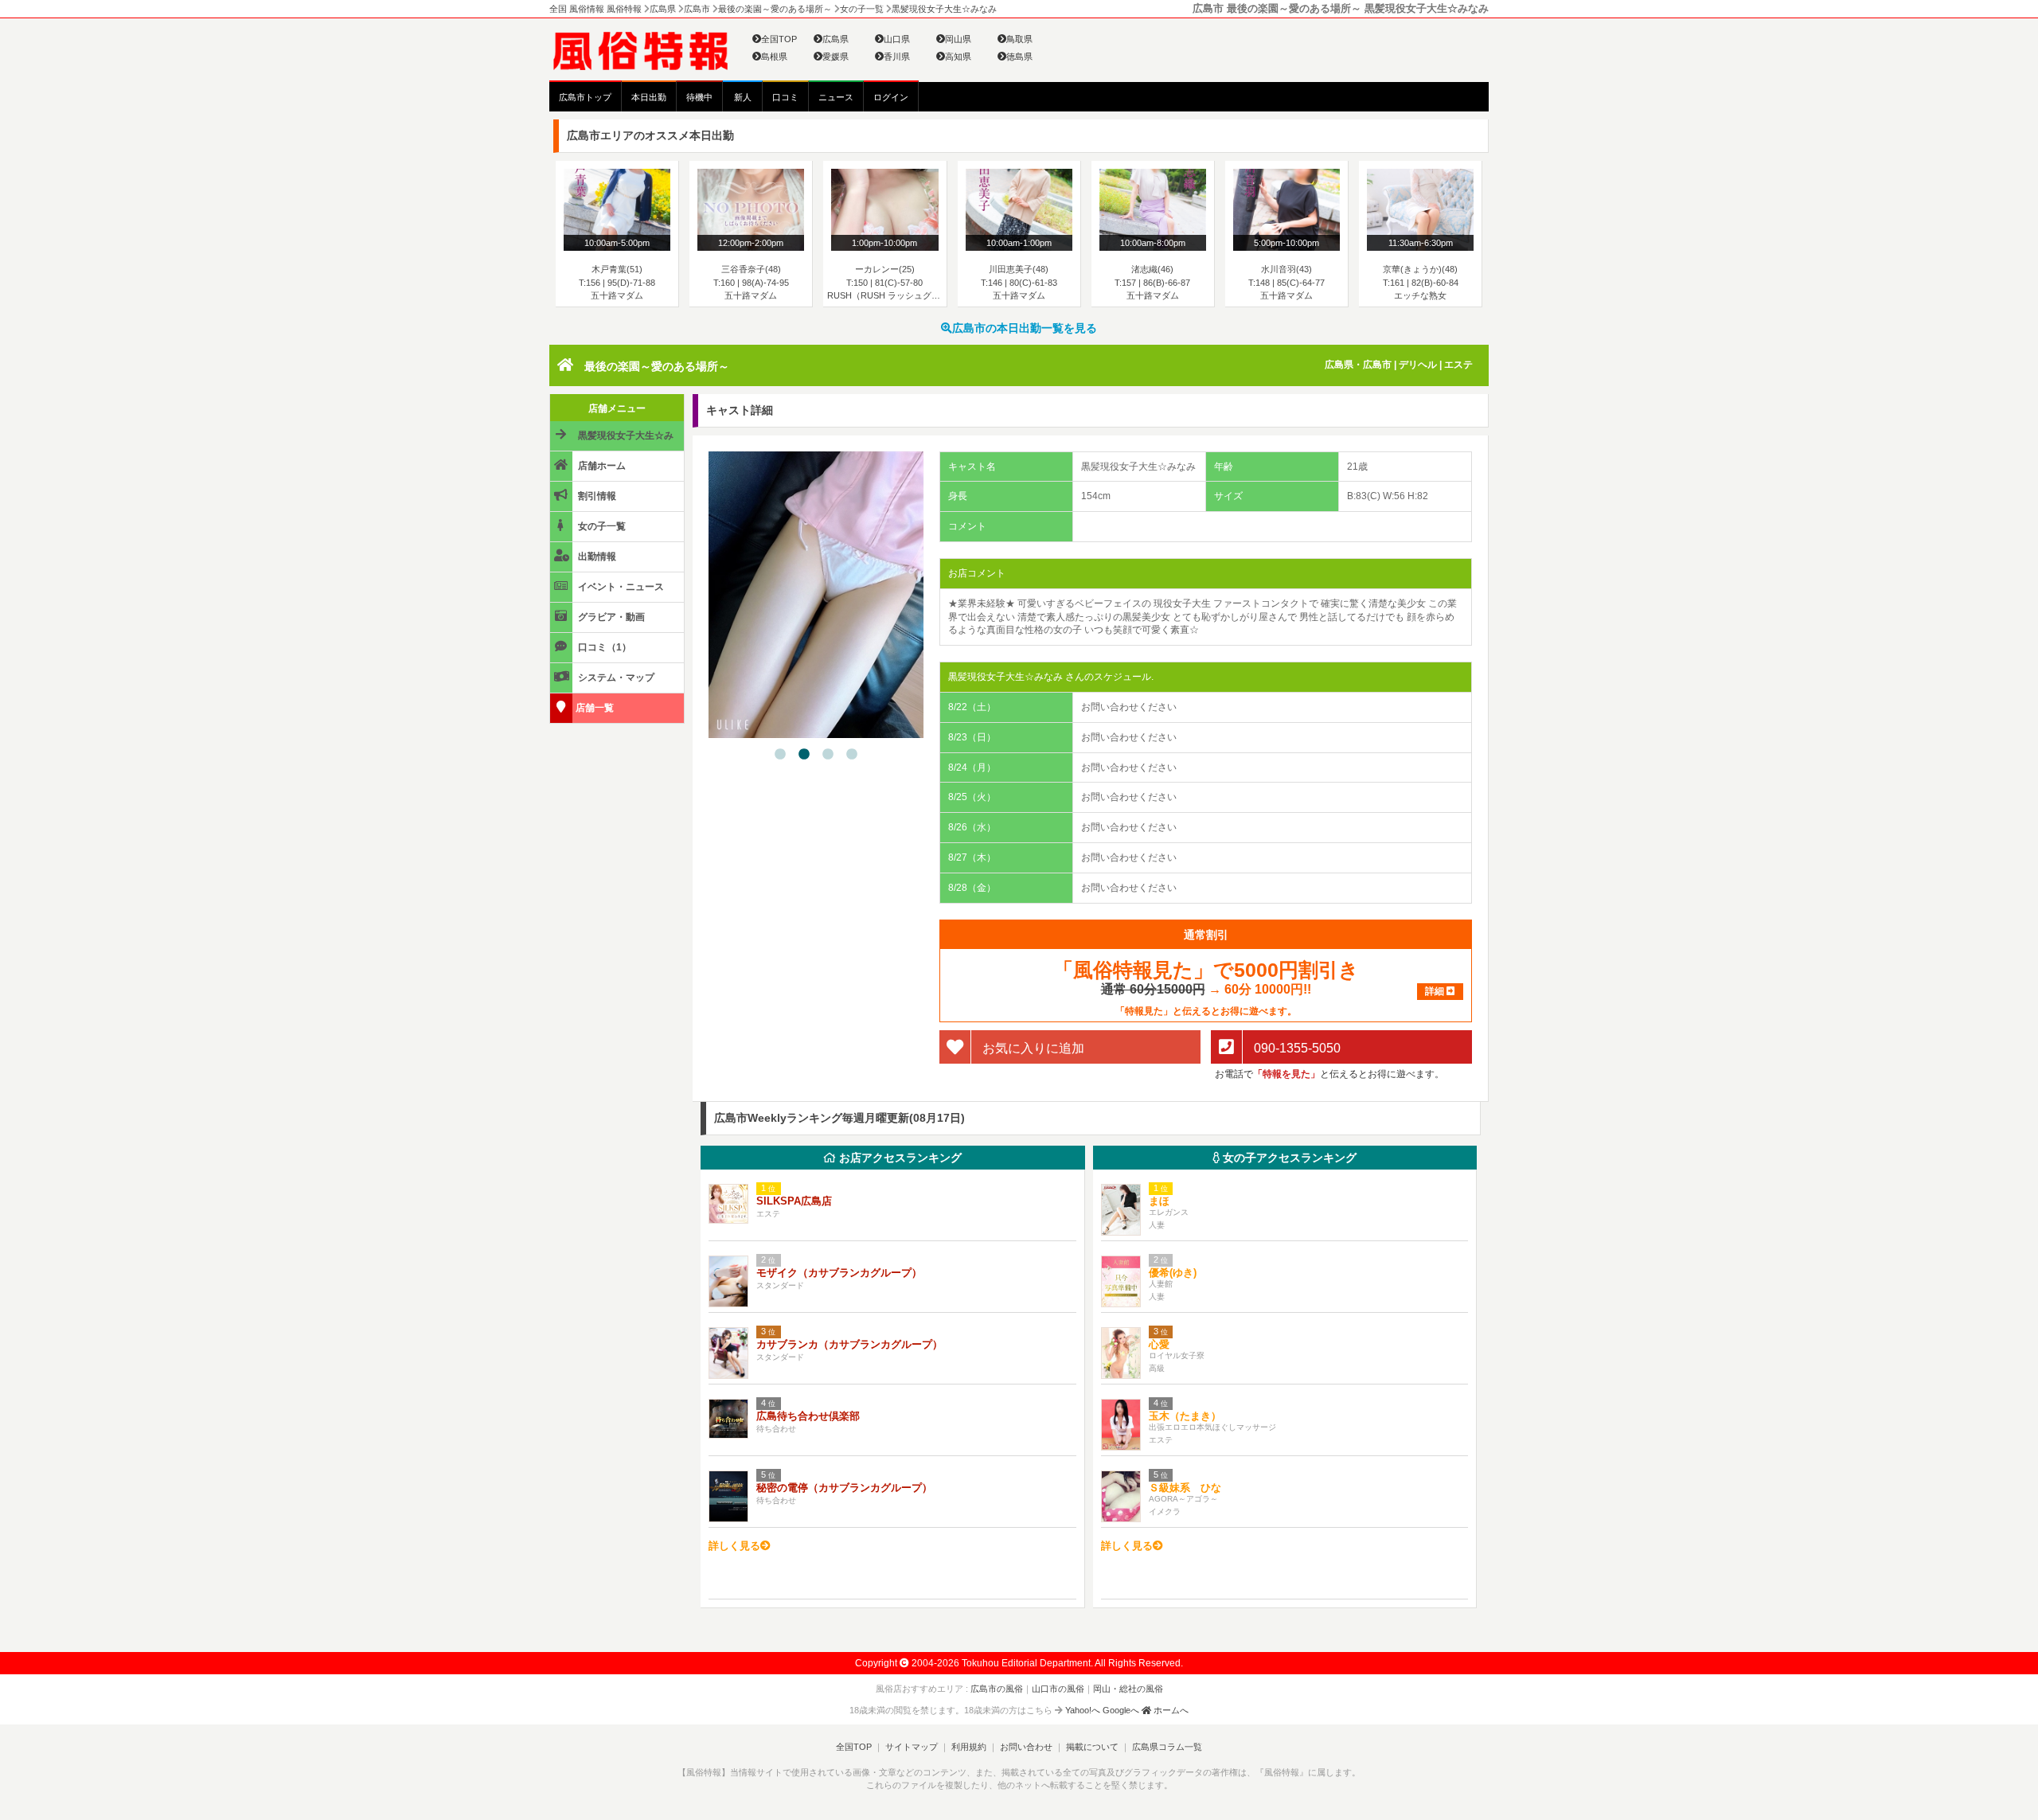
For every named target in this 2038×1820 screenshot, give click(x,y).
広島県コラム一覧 (1167, 1747)
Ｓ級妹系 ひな (1185, 1488)
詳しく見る (734, 1546)
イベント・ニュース (620, 587)
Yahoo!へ (1083, 1710)
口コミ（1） (603, 647)
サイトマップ (912, 1747)
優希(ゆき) (1173, 1273)
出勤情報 (596, 557)
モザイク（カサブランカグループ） (839, 1273)
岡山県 (958, 39)
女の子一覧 (601, 526)
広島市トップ (585, 97)
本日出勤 (649, 97)
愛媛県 (836, 57)
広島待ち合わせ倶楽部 (808, 1416)
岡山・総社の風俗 (1128, 1689)
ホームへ (1170, 1710)
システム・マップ (615, 678)
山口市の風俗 (1058, 1689)
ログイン (891, 97)
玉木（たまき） (1185, 1416)
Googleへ (1121, 1710)
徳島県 (1019, 57)
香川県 (897, 57)
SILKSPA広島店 (794, 1201)
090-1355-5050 (1296, 1047)
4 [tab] (852, 755)
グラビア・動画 (610, 617)
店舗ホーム (601, 466)
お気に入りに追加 (1032, 1047)
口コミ (785, 97)
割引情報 (596, 496)
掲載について (1092, 1747)
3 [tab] (828, 755)
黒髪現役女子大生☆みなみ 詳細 (613, 440)
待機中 (699, 97)
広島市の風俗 (997, 1689)
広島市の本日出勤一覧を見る (1025, 328)
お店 (899, 1158)
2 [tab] (804, 755)
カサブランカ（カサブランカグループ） (849, 1344)
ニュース (836, 97)
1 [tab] (780, 755)
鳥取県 (1019, 39)
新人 (743, 97)
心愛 (1159, 1344)
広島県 (836, 39)
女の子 (1288, 1158)
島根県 (774, 57)
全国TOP (779, 39)
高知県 (958, 57)
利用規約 (969, 1747)
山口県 (897, 39)
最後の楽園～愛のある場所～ (657, 366)
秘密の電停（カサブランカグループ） (844, 1488)
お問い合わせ (1026, 1747)
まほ (1159, 1201)
